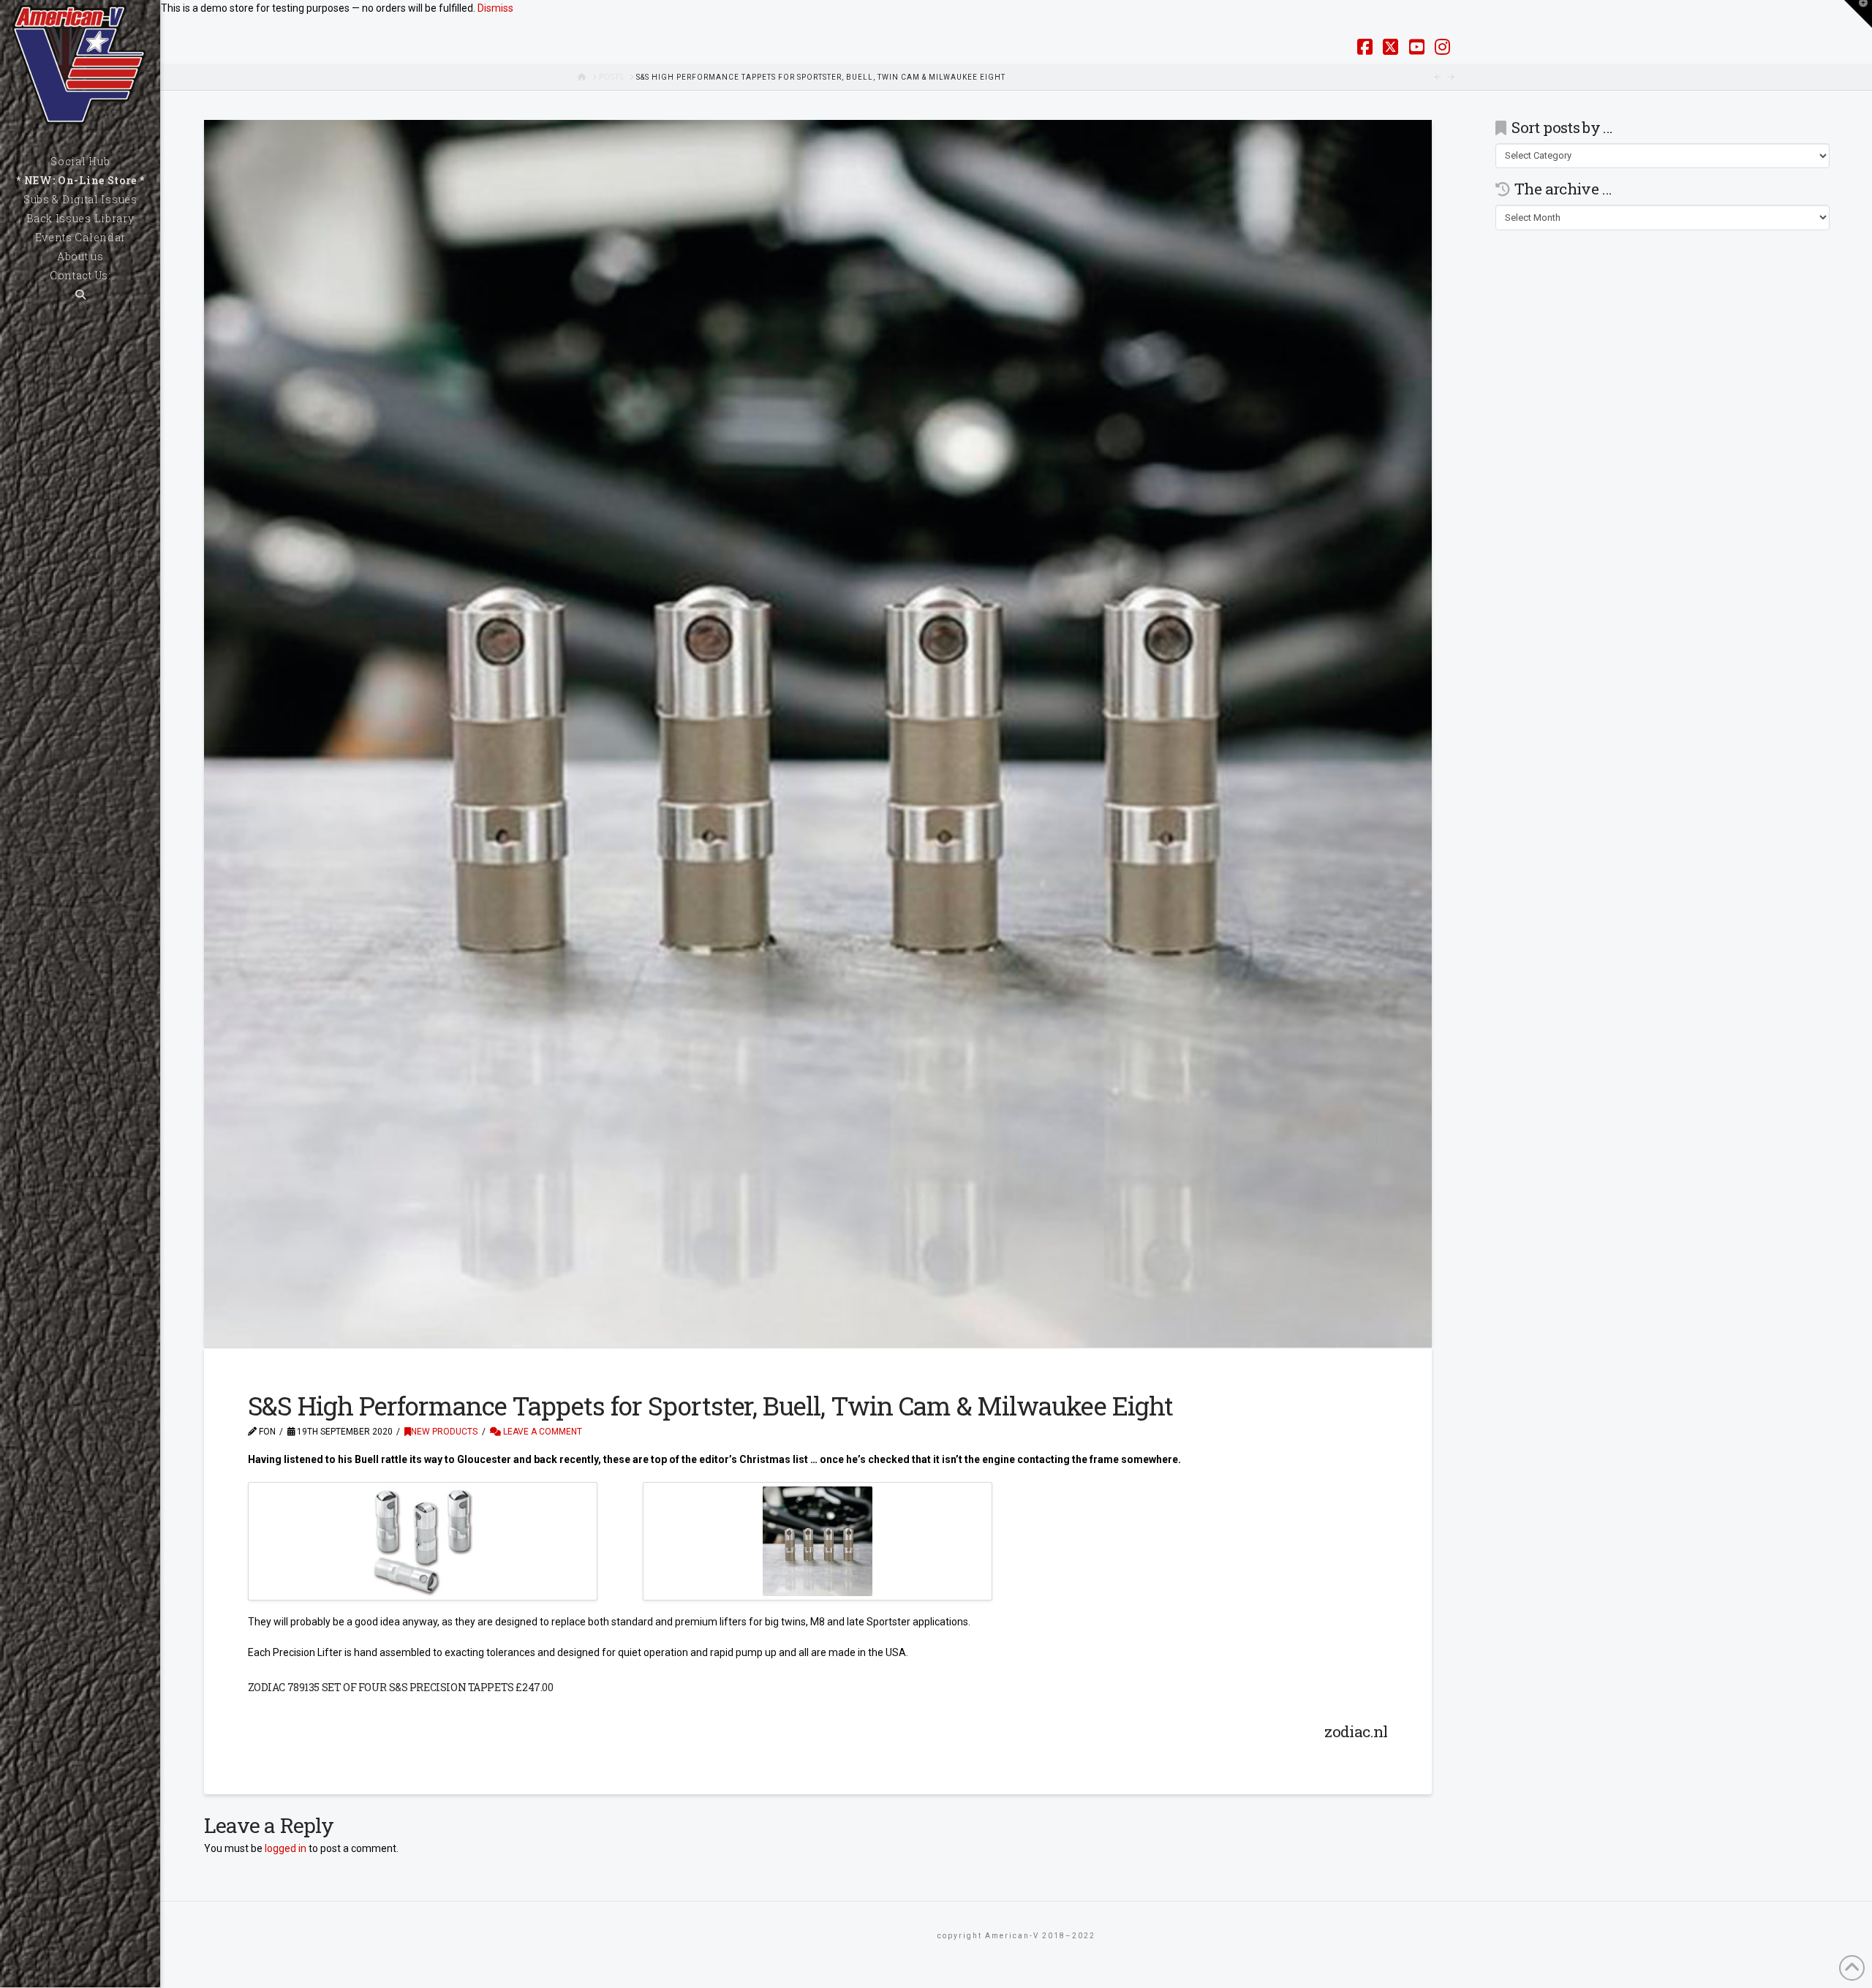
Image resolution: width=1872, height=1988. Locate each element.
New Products (444, 1432)
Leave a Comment (541, 1432)
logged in (286, 1848)
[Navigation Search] (80, 295)
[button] (1858, 14)
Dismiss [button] (495, 8)
